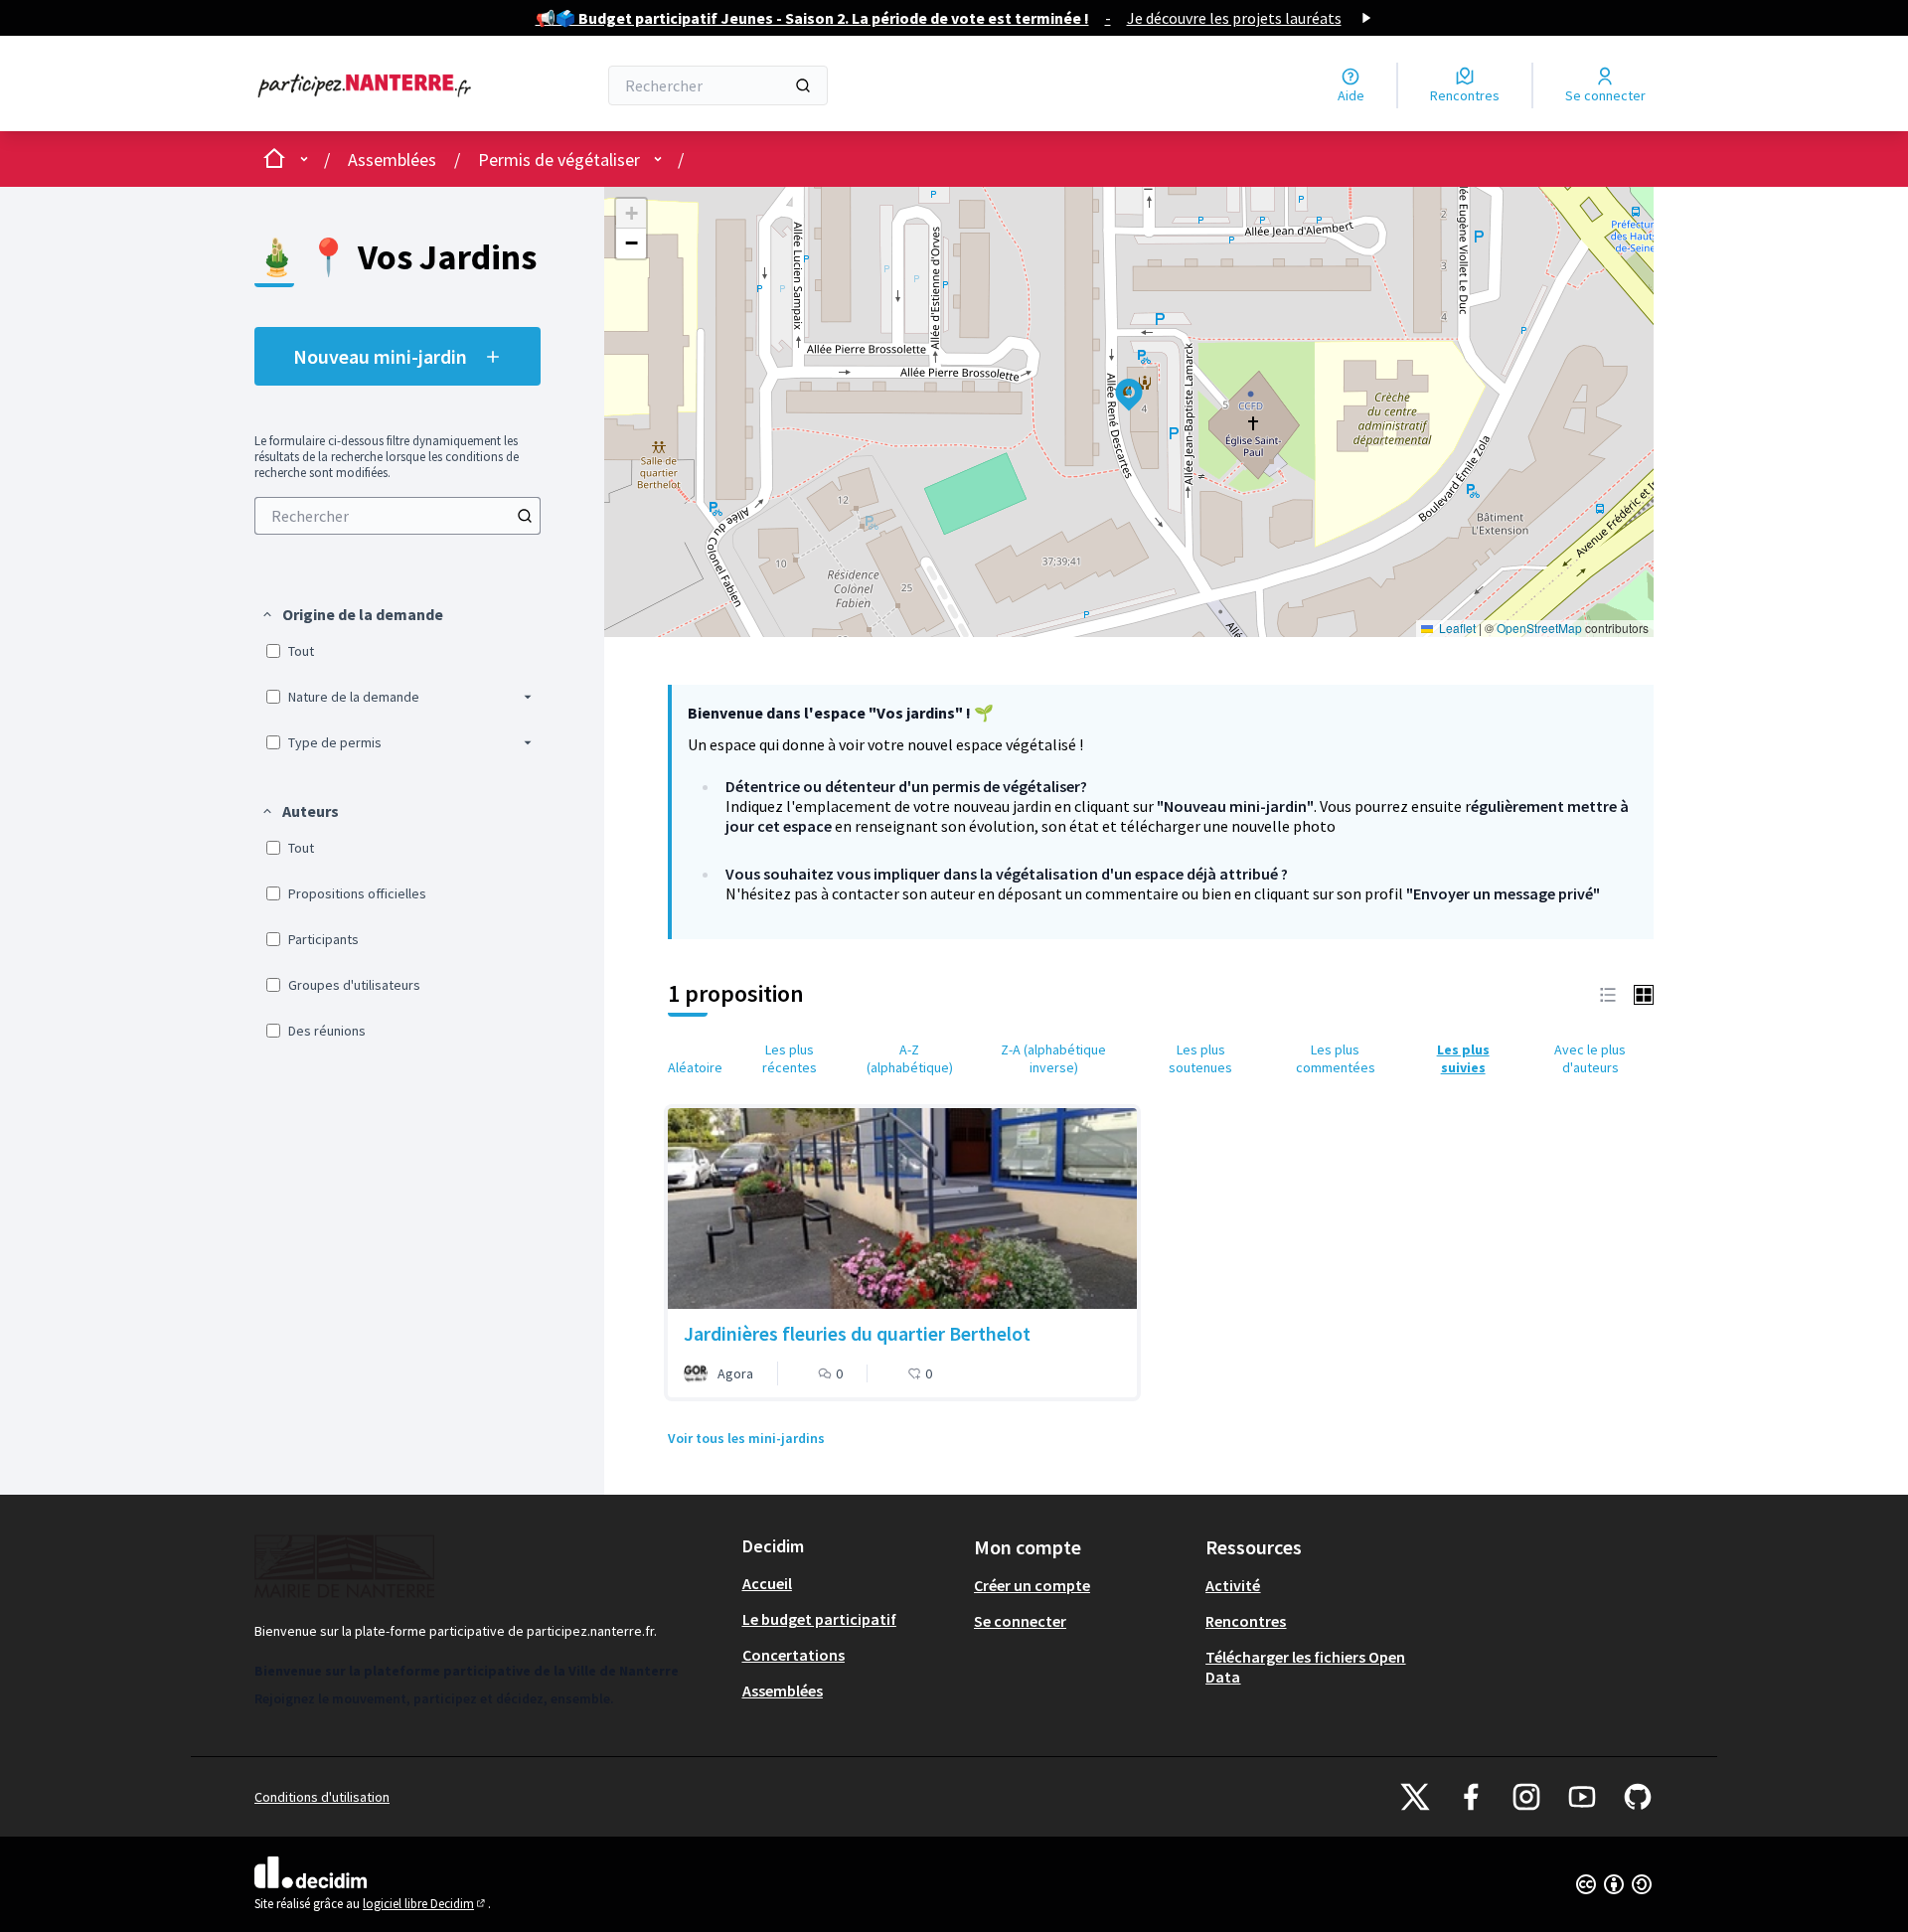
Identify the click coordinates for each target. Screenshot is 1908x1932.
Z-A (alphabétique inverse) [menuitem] (1053, 1058)
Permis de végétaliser (559, 160)
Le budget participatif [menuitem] (819, 1619)
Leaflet (1456, 628)
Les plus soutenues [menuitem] (1200, 1058)
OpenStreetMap (1539, 628)
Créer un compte (1032, 1585)
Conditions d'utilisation (322, 1797)
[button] (352, 614)
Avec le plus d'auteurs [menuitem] (1590, 1058)
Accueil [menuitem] (767, 1583)
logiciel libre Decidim (425, 1904)
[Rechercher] (803, 85)
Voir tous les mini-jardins (746, 1438)
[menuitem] (397, 516)
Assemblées (392, 160)
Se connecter (1020, 1621)
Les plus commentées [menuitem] (1336, 1058)
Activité (1233, 1585)
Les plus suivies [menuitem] (1463, 1058)
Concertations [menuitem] (794, 1655)
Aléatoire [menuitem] (695, 1067)
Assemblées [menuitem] (783, 1690)
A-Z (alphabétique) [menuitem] (910, 1058)
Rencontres (1246, 1621)
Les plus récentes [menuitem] (790, 1058)
